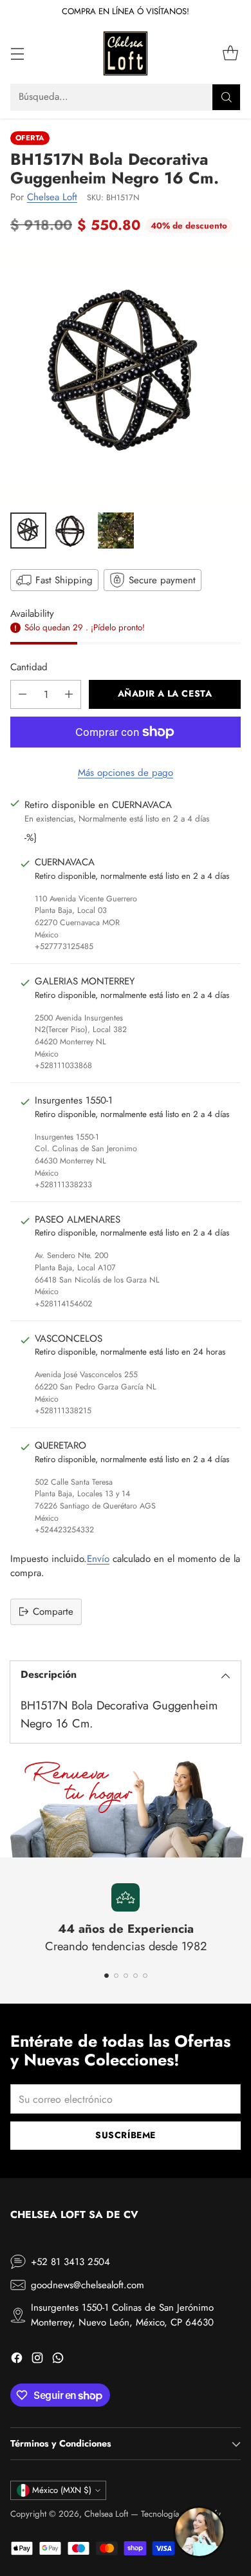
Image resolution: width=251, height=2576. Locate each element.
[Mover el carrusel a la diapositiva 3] (126, 1976)
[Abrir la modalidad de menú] (17, 53)
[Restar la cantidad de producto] (23, 694)
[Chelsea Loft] (126, 53)
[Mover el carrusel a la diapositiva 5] (145, 1976)
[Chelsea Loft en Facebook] (17, 2360)
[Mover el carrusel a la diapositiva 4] (135, 1976)
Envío (98, 1559)
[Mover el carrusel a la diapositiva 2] (116, 1976)
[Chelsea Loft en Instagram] (37, 2360)
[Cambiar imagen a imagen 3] (116, 531)
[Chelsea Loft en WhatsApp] (58, 2360)
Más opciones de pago (126, 773)
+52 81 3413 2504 (70, 2262)
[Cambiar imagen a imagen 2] (72, 531)
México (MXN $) (62, 2490)
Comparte (53, 1612)
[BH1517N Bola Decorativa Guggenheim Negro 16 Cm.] (126, 377)
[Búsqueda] (227, 97)
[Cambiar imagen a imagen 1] (28, 531)
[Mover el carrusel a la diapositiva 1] (107, 1976)
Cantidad (29, 667)
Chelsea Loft (52, 197)
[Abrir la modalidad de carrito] (230, 53)
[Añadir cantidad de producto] (69, 694)
